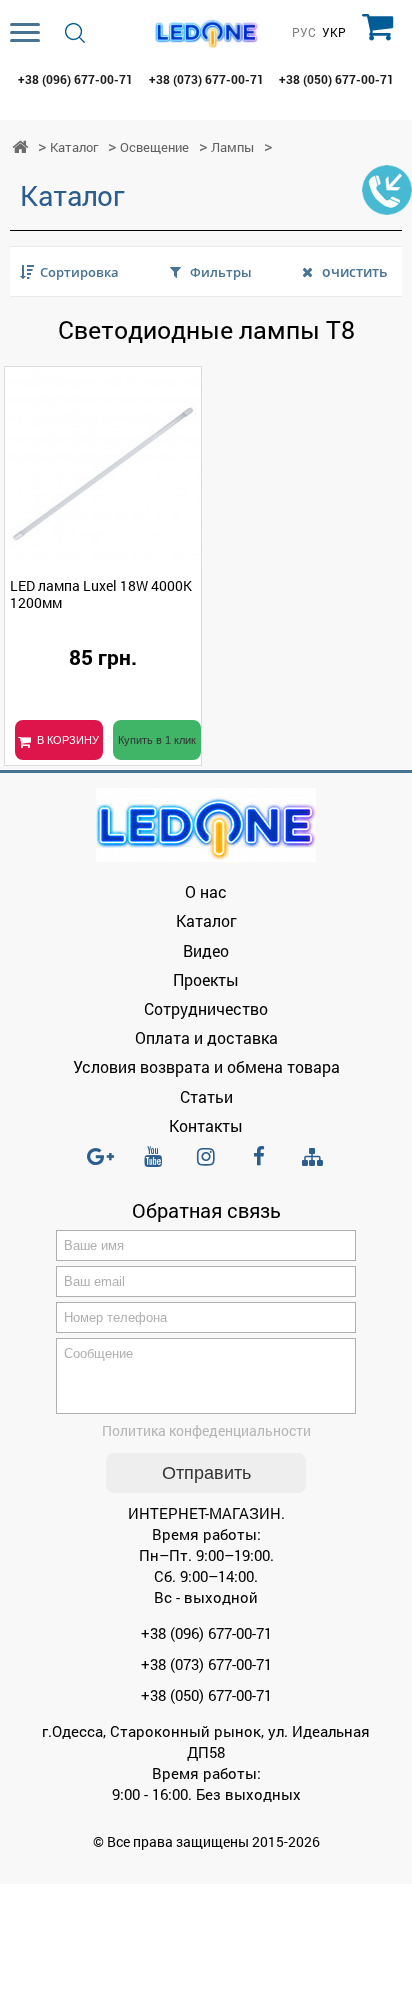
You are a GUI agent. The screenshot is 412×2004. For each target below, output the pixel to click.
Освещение (154, 147)
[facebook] (259, 1165)
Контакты (206, 1125)
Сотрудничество (206, 1008)
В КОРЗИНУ (68, 740)
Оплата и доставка (206, 1037)
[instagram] (206, 1165)
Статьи (206, 1096)
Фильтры (221, 272)
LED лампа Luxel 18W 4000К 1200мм (101, 594)
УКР (334, 33)
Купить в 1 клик (157, 740)
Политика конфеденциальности (206, 1430)
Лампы (232, 147)
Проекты (206, 979)
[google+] (100, 1165)
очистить (354, 271)
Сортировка (79, 272)
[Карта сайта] (312, 1157)
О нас (206, 891)
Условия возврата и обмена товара (206, 1066)
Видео (206, 950)
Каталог (74, 147)
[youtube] (153, 1165)
